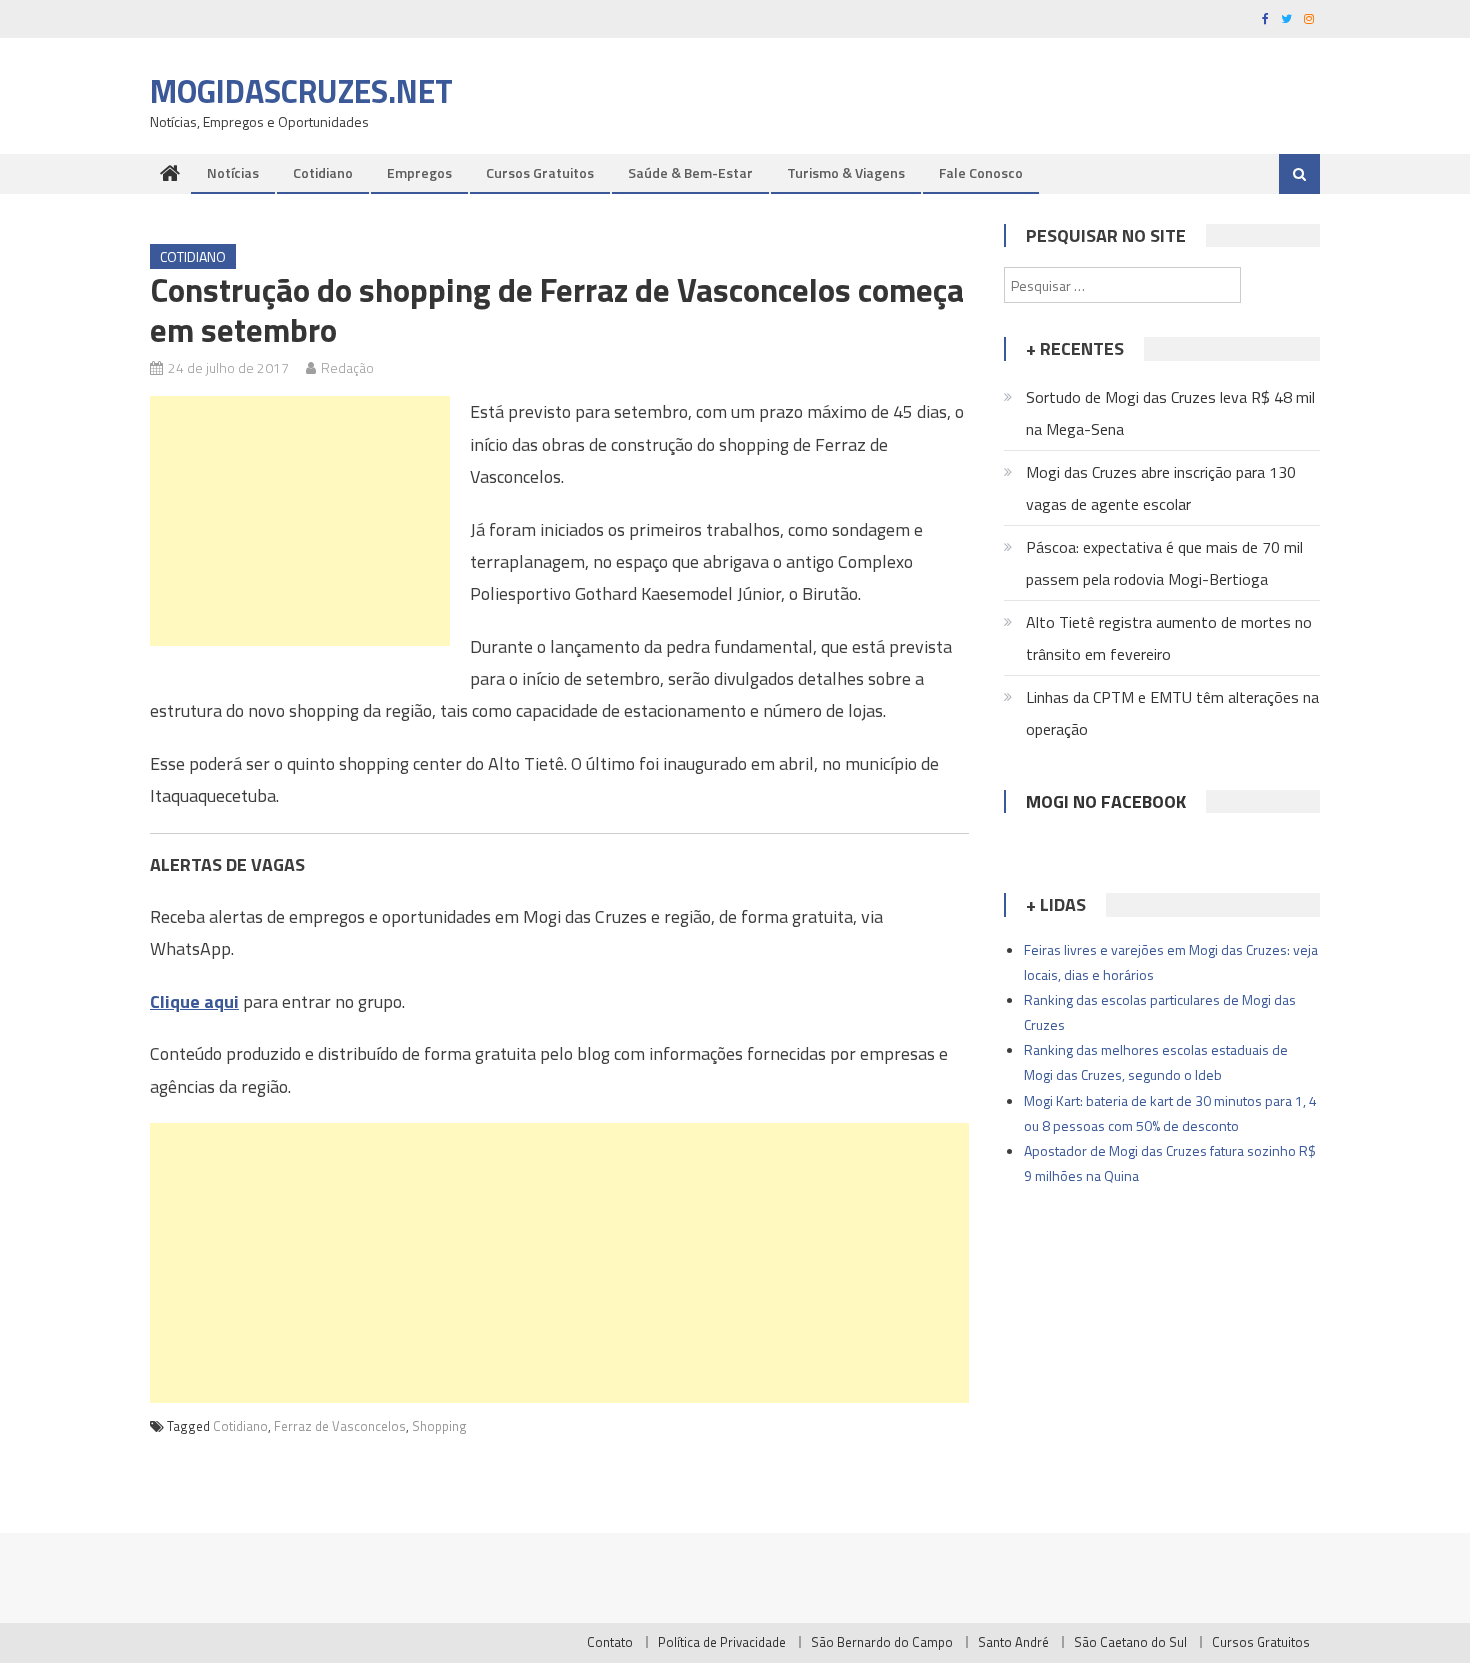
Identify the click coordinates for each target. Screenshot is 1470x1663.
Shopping (439, 1426)
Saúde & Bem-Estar (690, 172)
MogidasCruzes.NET (301, 91)
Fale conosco (981, 172)
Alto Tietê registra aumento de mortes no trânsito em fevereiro (1169, 638)
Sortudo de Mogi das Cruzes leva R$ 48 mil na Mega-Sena (1170, 413)
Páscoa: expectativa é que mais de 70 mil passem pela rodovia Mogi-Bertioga (1164, 563)
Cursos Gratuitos (540, 172)
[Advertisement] (300, 521)
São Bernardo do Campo (882, 1642)
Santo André (1013, 1642)
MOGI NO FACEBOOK (1106, 801)
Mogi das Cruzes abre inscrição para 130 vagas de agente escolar (1161, 488)
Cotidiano (323, 172)
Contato (610, 1642)
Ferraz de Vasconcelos (340, 1426)
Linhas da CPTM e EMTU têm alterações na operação (1172, 713)
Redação (347, 367)
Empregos (419, 172)
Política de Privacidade (722, 1642)
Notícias (233, 172)
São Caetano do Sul (1130, 1642)
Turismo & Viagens (846, 172)
